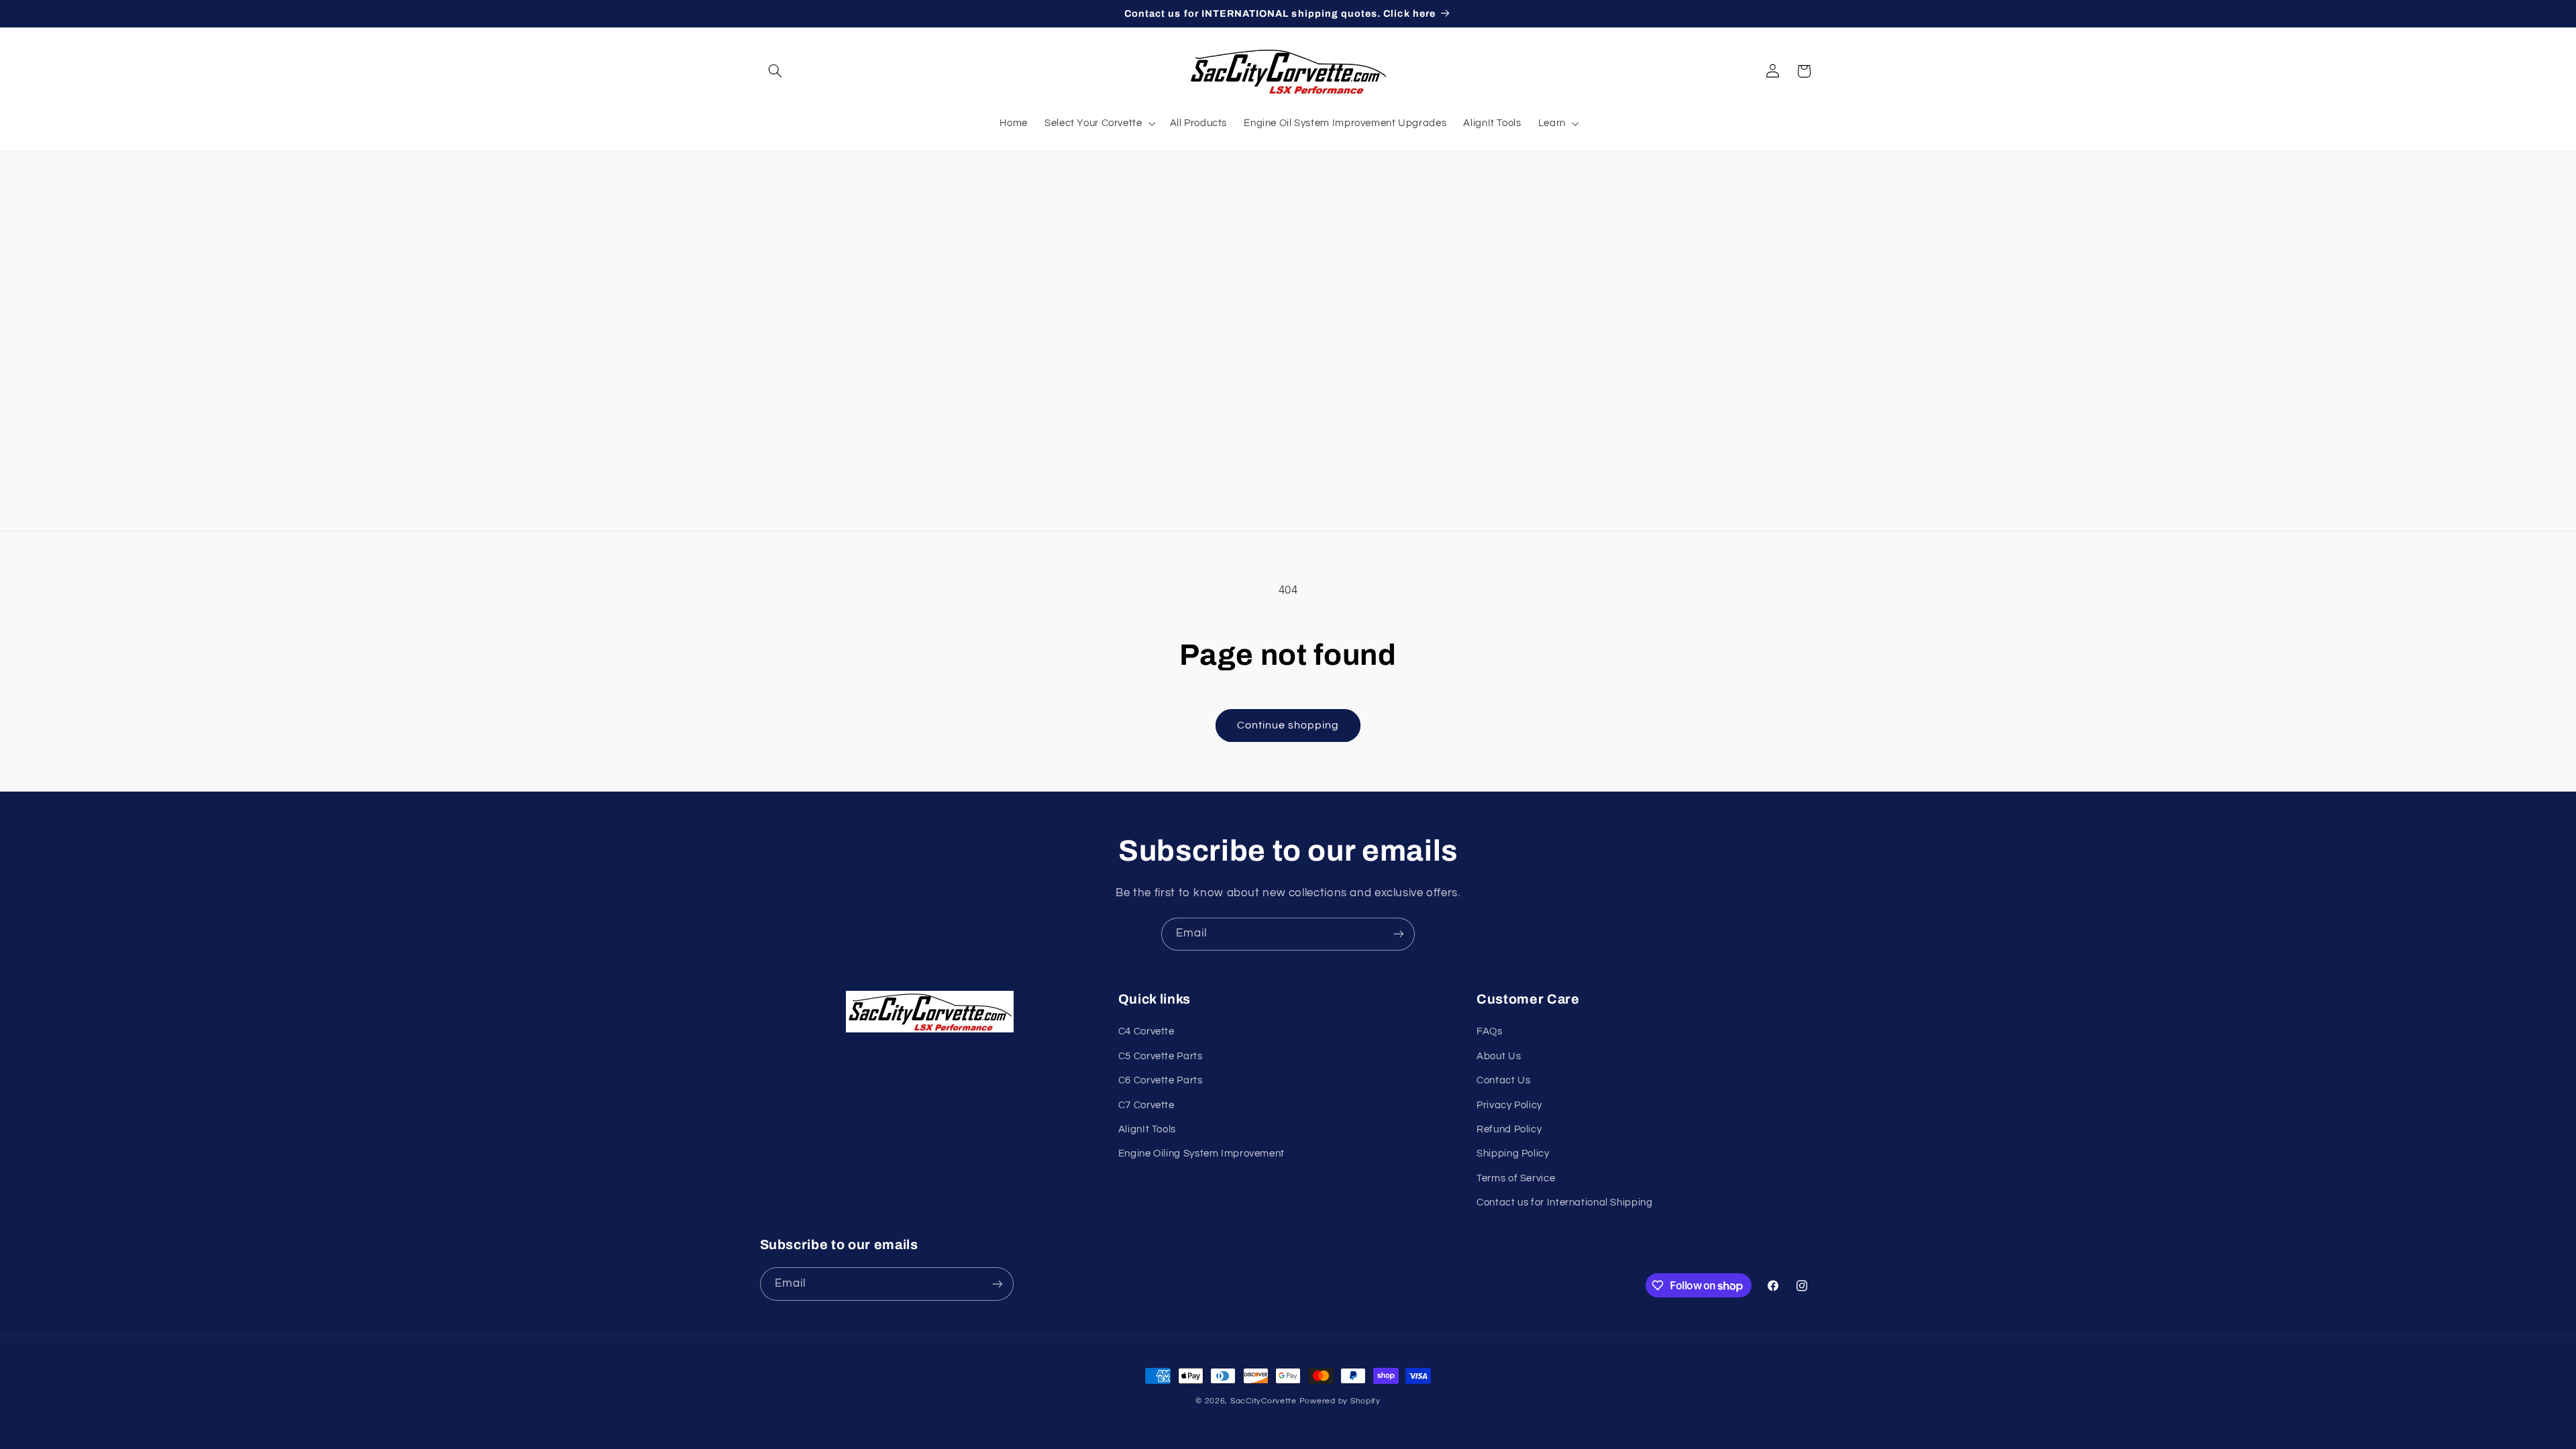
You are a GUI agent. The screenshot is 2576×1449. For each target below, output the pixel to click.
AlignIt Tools (1147, 1129)
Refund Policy (1509, 1129)
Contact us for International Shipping (1564, 1202)
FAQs (1490, 1031)
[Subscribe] (1399, 934)
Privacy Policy (1509, 1105)
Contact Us (1503, 1080)
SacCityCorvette (1264, 1401)
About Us (1499, 1056)
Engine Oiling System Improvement (1201, 1153)
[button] (775, 71)
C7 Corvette (1146, 1105)
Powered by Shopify (1340, 1401)
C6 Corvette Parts (1161, 1080)
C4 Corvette (1146, 1031)
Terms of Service (1516, 1178)
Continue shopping (1288, 725)
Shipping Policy (1513, 1153)
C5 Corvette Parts (1161, 1056)
